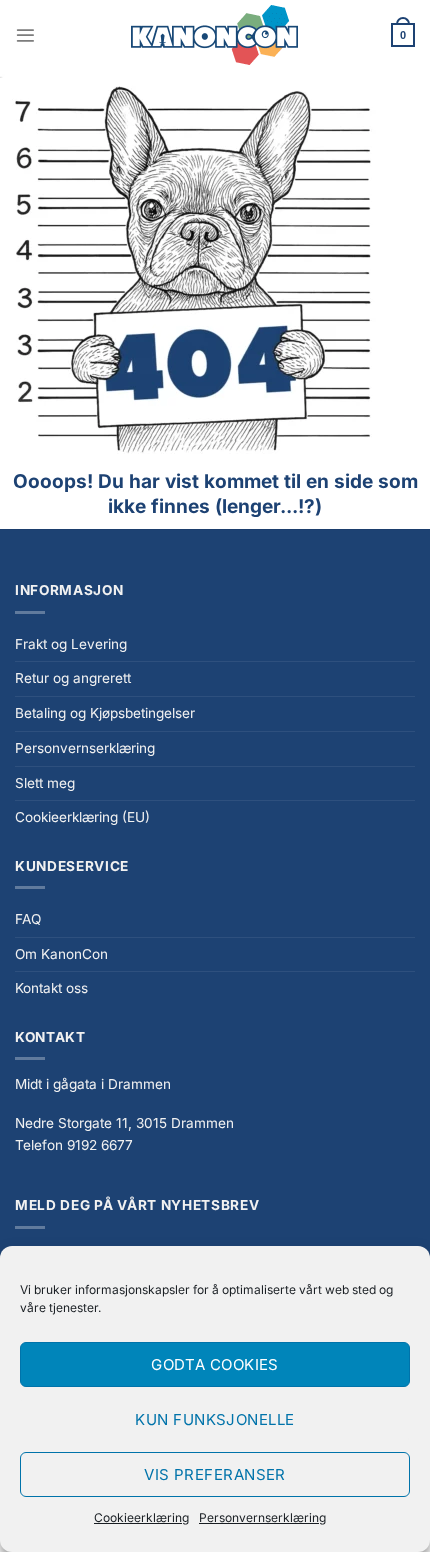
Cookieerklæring (141, 1517)
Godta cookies (215, 1364)
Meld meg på (215, 865)
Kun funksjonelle (214, 1419)
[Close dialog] (406, 682)
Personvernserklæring (262, 1517)
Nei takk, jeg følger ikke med (215, 919)
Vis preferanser (215, 1474)
